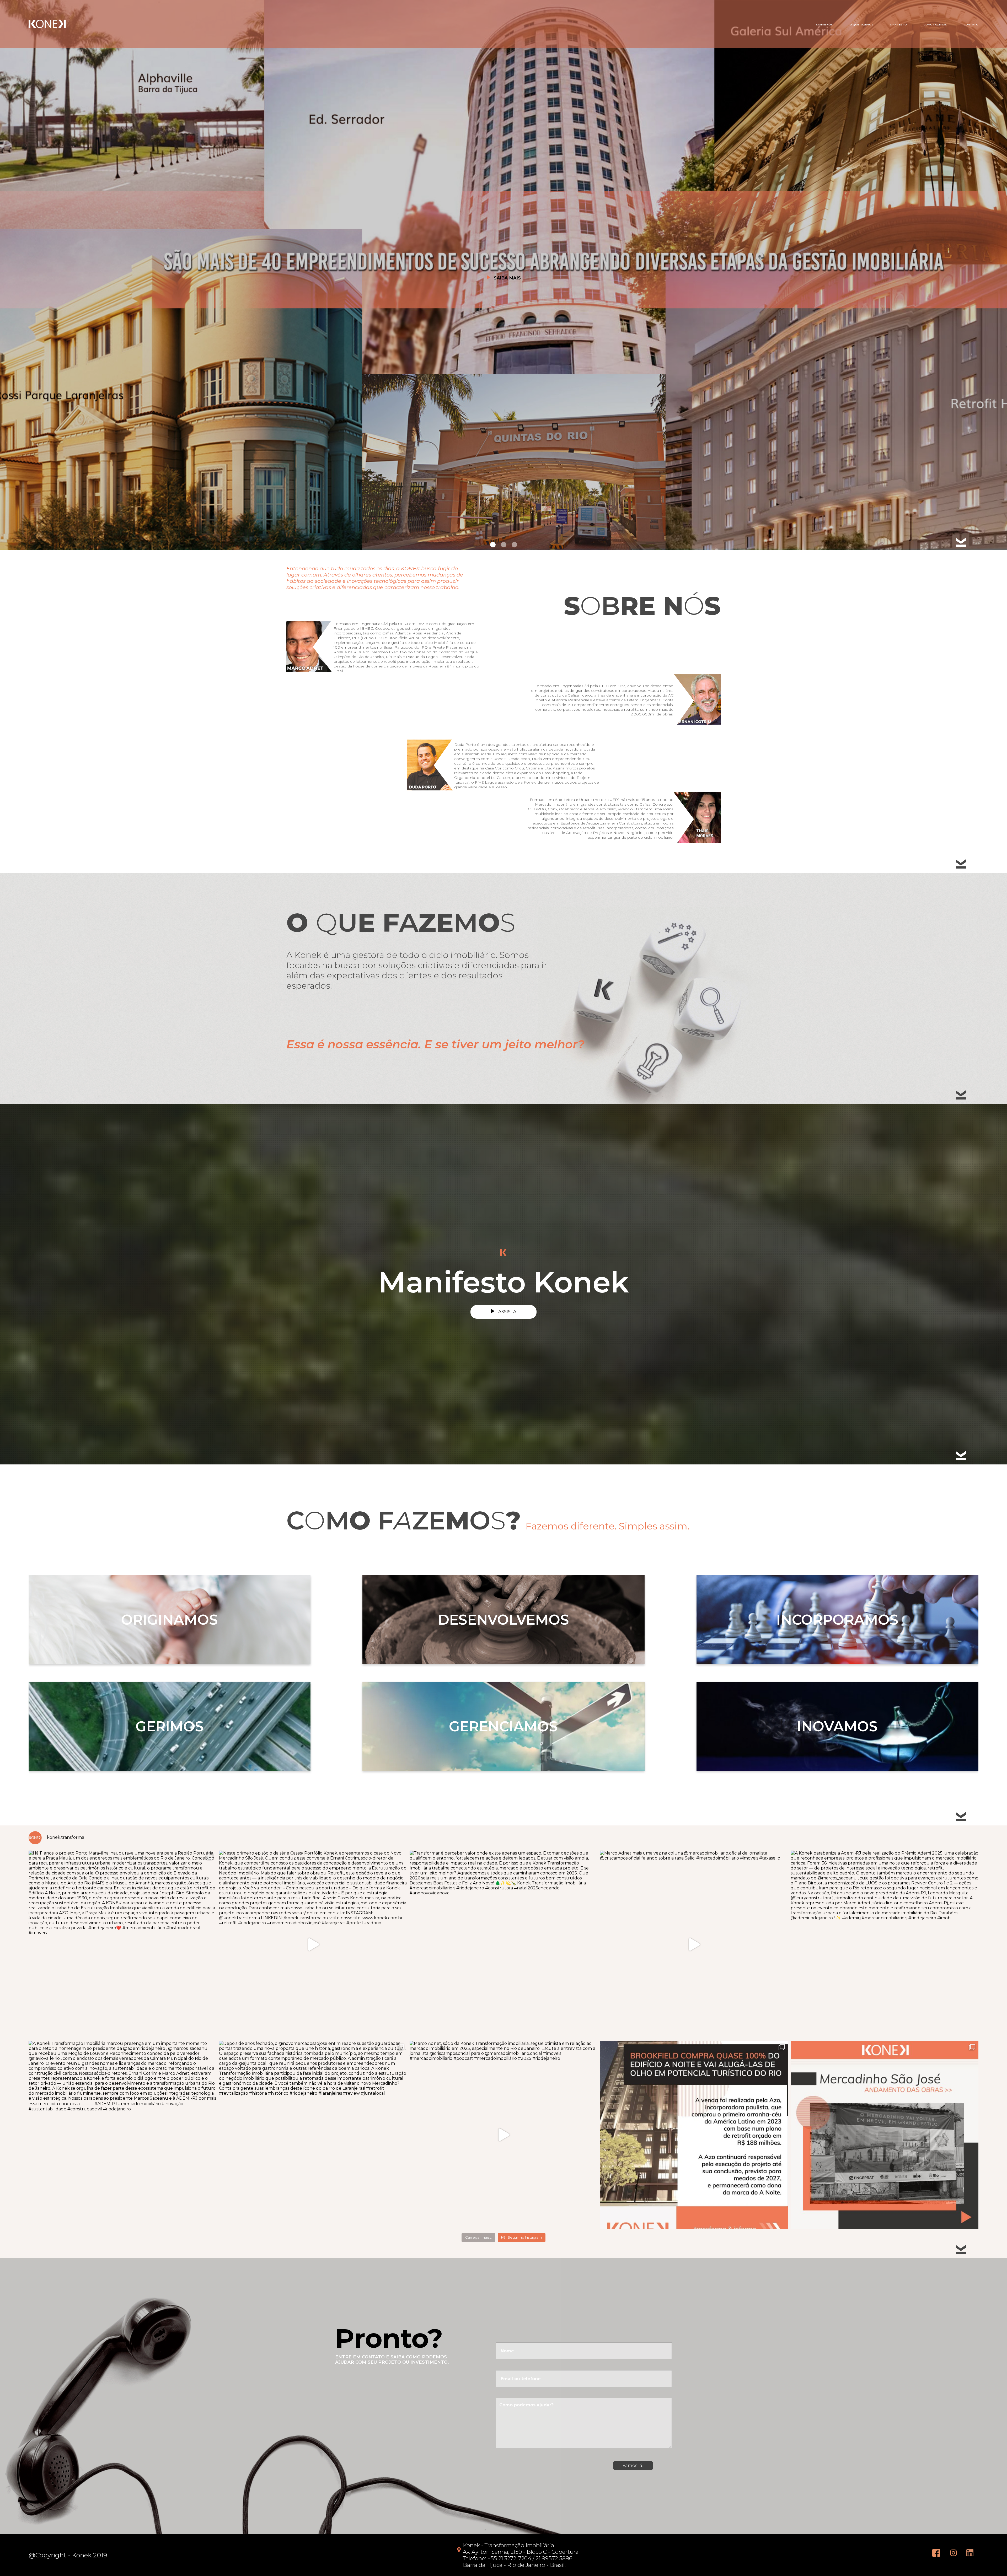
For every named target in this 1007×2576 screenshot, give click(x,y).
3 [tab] (514, 545)
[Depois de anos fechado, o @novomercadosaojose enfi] (313, 2135)
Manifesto (899, 25)
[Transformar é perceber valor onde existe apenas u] (504, 1944)
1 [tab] (493, 545)
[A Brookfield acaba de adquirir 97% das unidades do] (694, 2135)
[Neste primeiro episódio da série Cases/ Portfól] (313, 1944)
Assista (507, 1312)
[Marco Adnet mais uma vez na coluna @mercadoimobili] (694, 1944)
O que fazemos (861, 25)
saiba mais (507, 278)
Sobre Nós (824, 25)
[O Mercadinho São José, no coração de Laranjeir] (885, 2135)
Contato (971, 25)
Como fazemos (935, 25)
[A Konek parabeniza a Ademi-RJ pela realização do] (885, 1944)
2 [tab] (504, 545)
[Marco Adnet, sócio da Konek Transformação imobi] (504, 2135)
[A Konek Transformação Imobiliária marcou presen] (122, 2135)
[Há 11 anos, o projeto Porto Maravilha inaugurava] (122, 1944)
